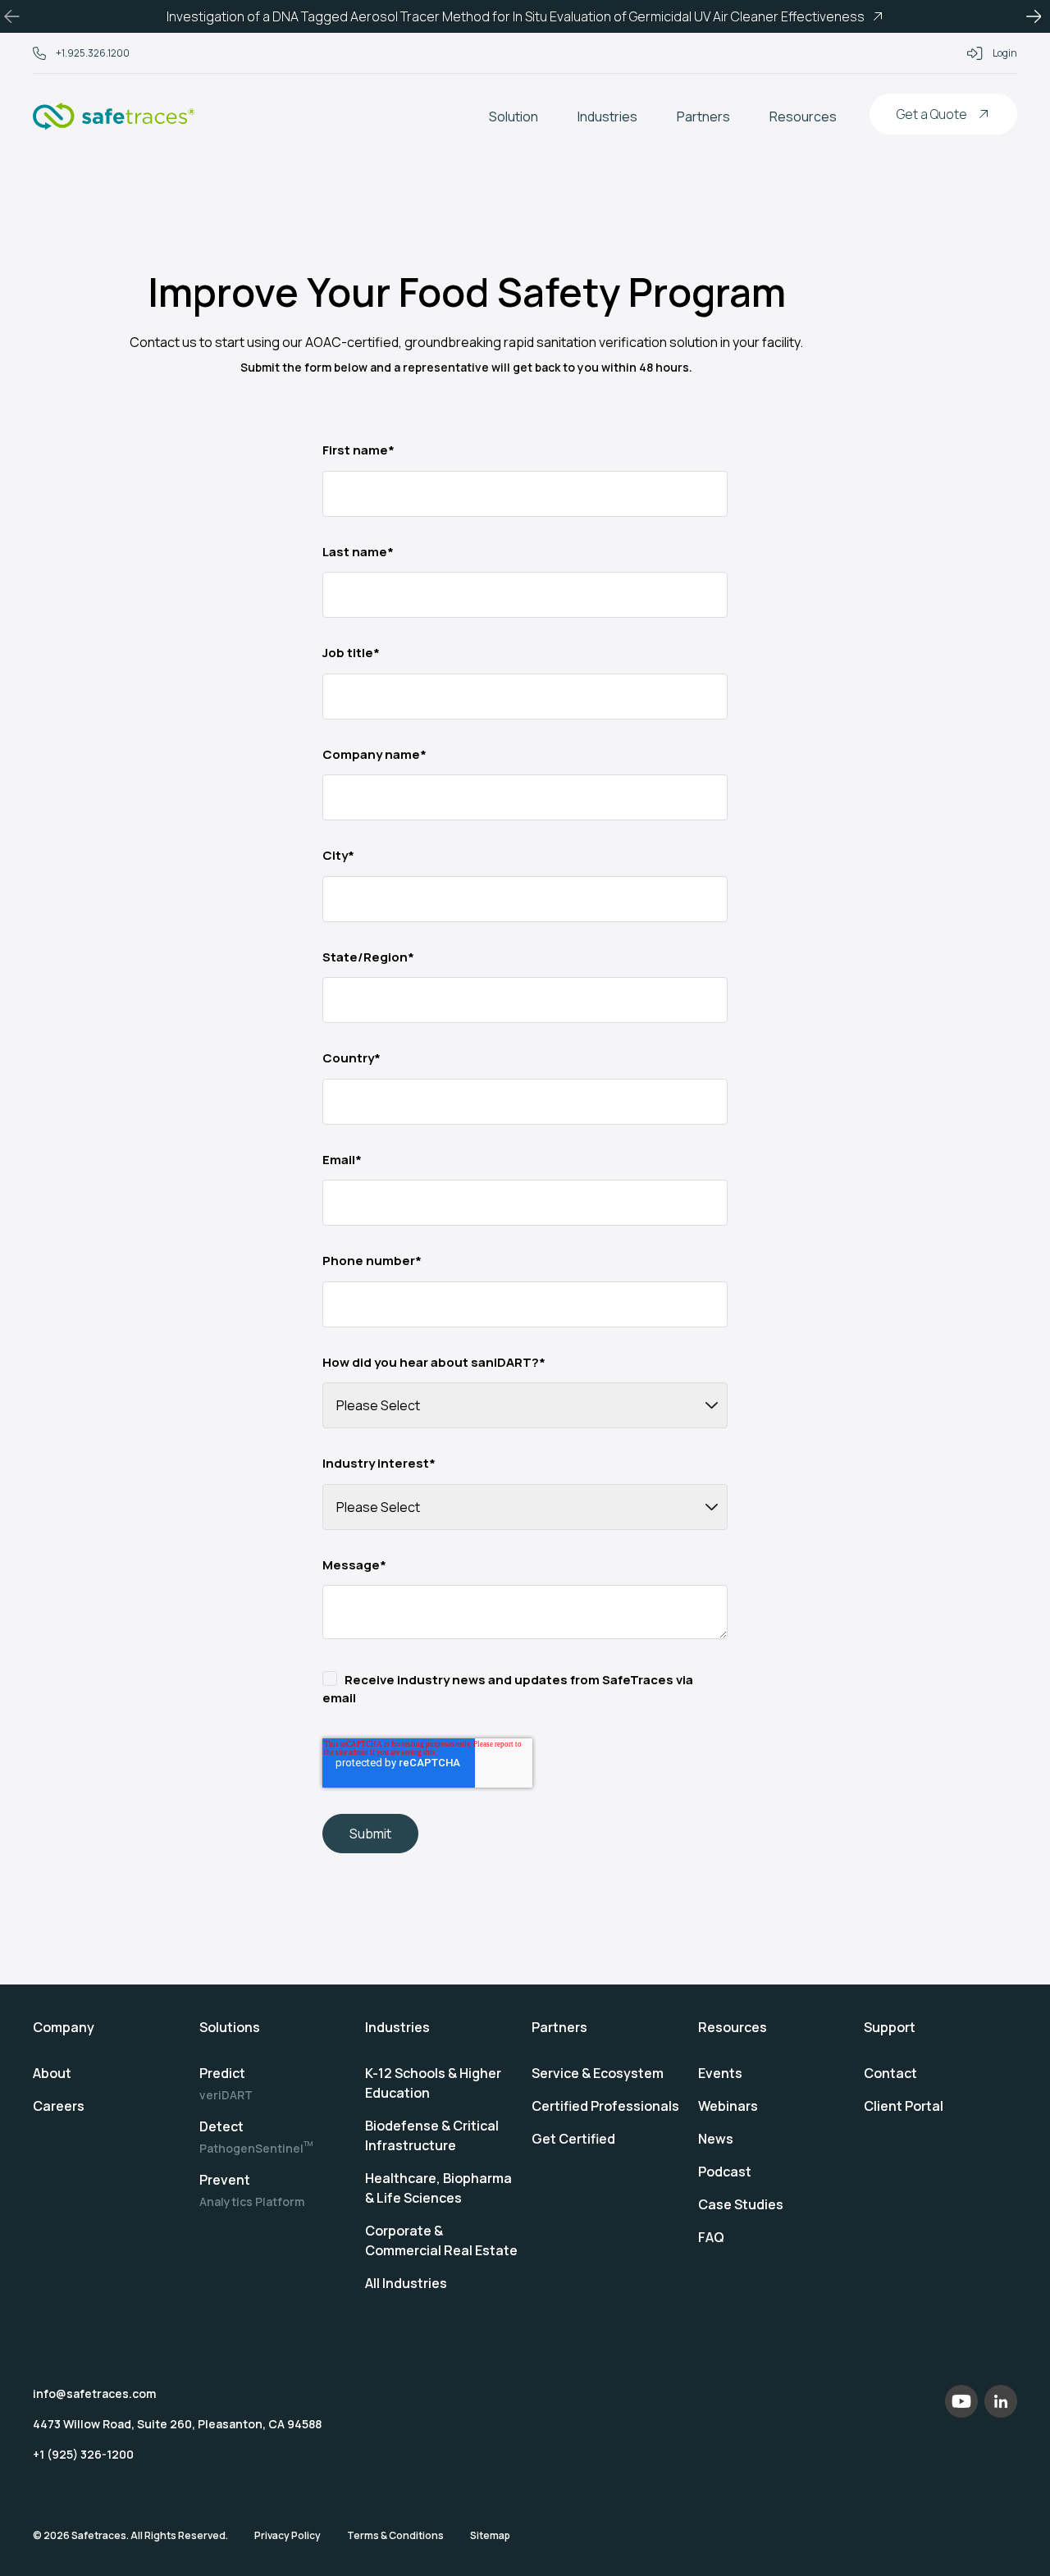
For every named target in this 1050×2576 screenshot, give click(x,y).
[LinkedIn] (1001, 2401)
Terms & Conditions (395, 2535)
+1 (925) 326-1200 (83, 2454)
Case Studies (741, 2204)
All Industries (406, 2283)
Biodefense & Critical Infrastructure (432, 2135)
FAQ (711, 2237)
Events (720, 2073)
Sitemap (490, 2535)
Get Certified (573, 2139)
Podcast (725, 2172)
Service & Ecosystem (598, 2073)
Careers (59, 2106)
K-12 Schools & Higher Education (433, 2083)
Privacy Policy (288, 2535)
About (52, 2073)
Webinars (728, 2106)
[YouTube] (961, 2401)
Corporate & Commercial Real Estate (441, 2240)
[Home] (114, 116)
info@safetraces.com (94, 2393)
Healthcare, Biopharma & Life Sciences (438, 2188)
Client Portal (904, 2106)
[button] (16, 16)
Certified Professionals (605, 2106)
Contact (890, 2073)
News (716, 2139)
